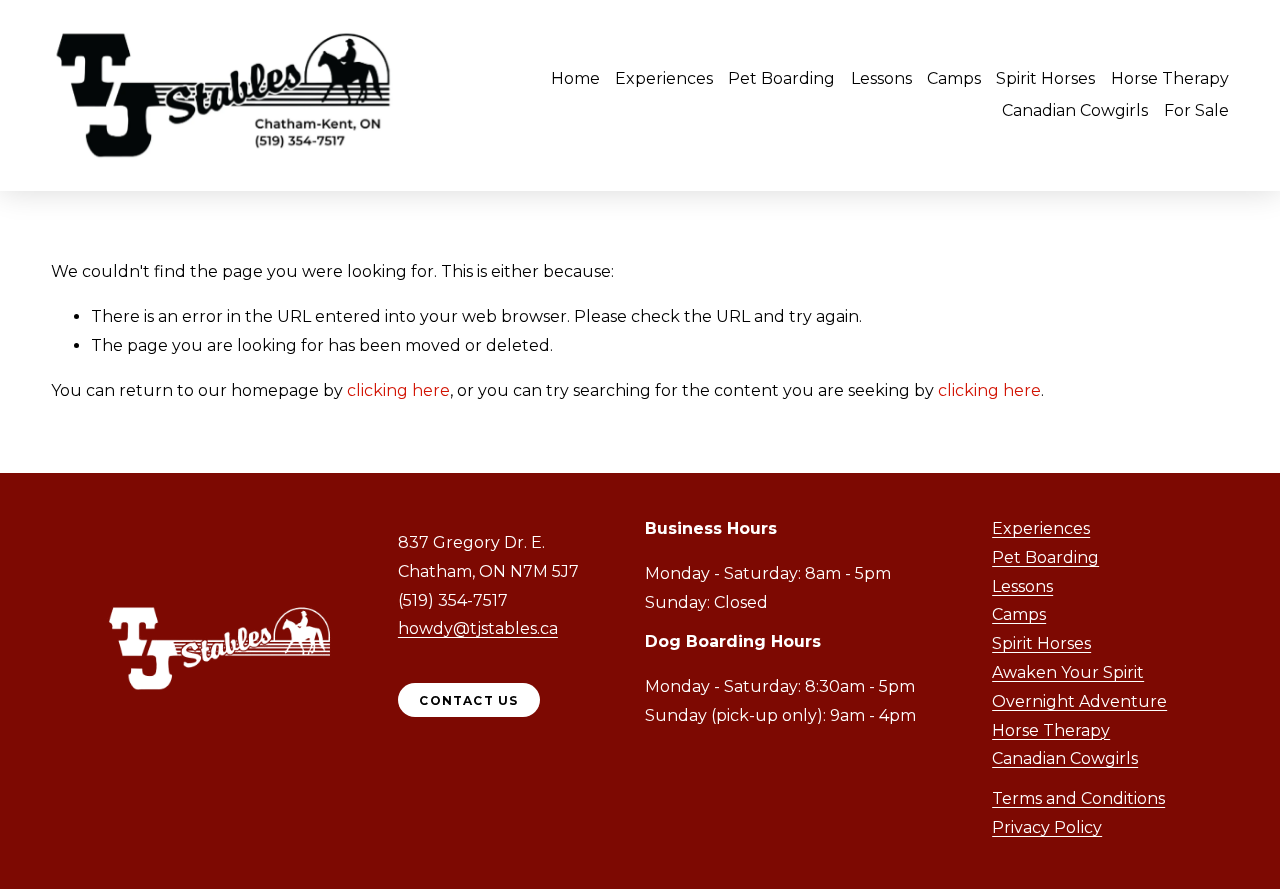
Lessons (881, 78)
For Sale (1196, 110)
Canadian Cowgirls (1075, 110)
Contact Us (468, 700)
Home (575, 78)
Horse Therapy (1170, 78)
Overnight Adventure (1079, 701)
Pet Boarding (781, 78)
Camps (954, 78)
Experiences (1041, 528)
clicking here (398, 390)
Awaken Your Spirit (1068, 672)
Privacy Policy (1047, 827)
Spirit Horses (1041, 643)
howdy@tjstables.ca (478, 628)
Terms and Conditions (1078, 798)
